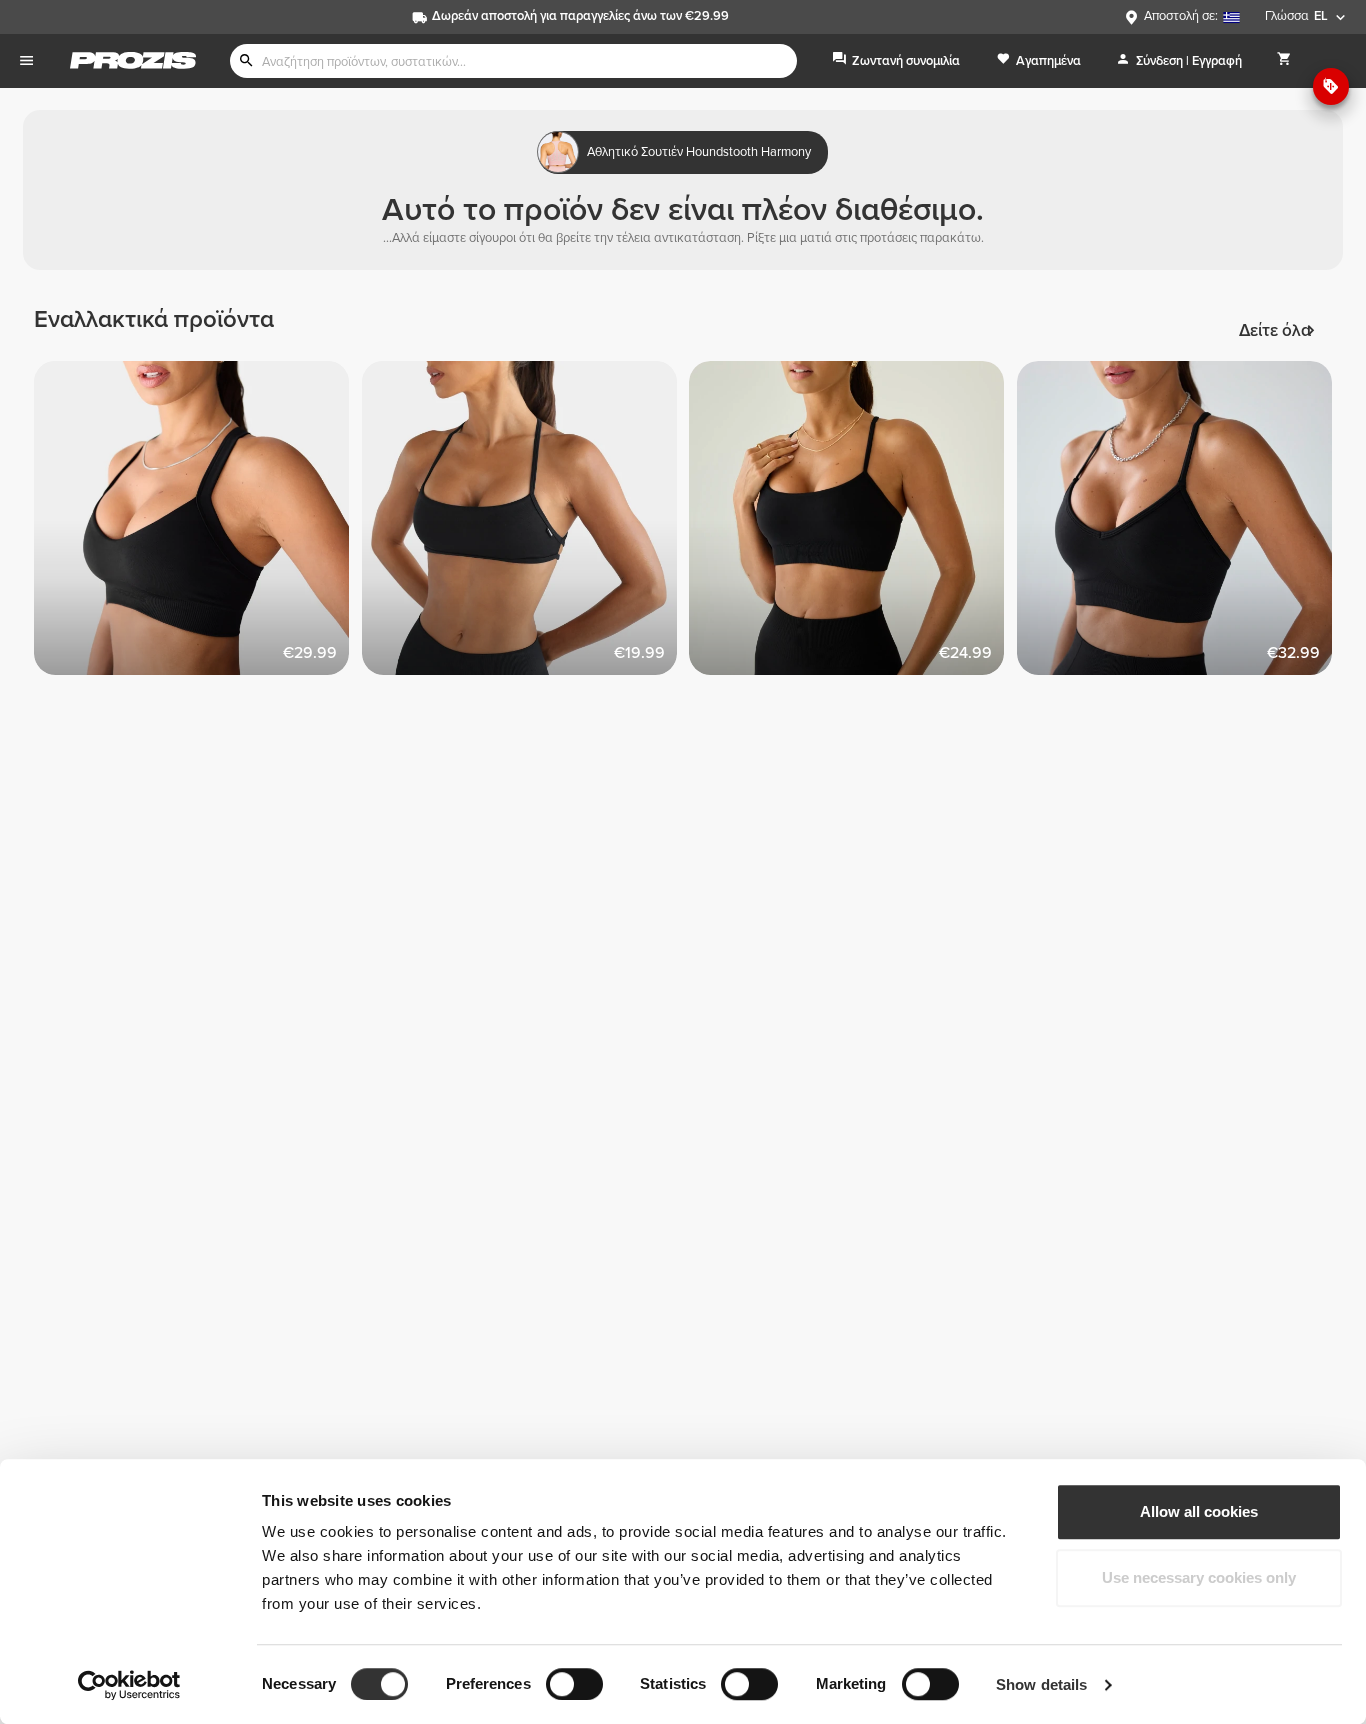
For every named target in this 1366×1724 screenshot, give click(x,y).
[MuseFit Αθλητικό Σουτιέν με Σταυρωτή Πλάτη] (526, 525)
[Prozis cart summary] (1284, 60)
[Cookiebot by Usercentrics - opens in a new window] (129, 1685)
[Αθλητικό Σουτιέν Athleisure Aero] (198, 525)
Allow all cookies (1199, 1511)
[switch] (574, 1684)
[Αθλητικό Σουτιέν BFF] (1181, 525)
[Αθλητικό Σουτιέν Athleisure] (853, 525)
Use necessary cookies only (1199, 1577)
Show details (1041, 1684)
